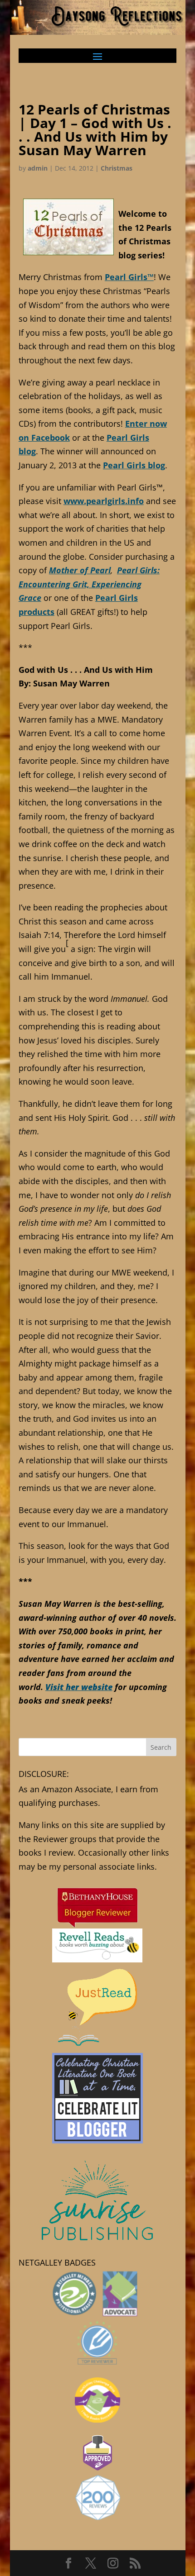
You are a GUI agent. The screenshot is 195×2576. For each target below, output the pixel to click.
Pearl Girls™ (129, 277)
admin (38, 168)
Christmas (117, 168)
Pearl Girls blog (134, 465)
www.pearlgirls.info (104, 501)
